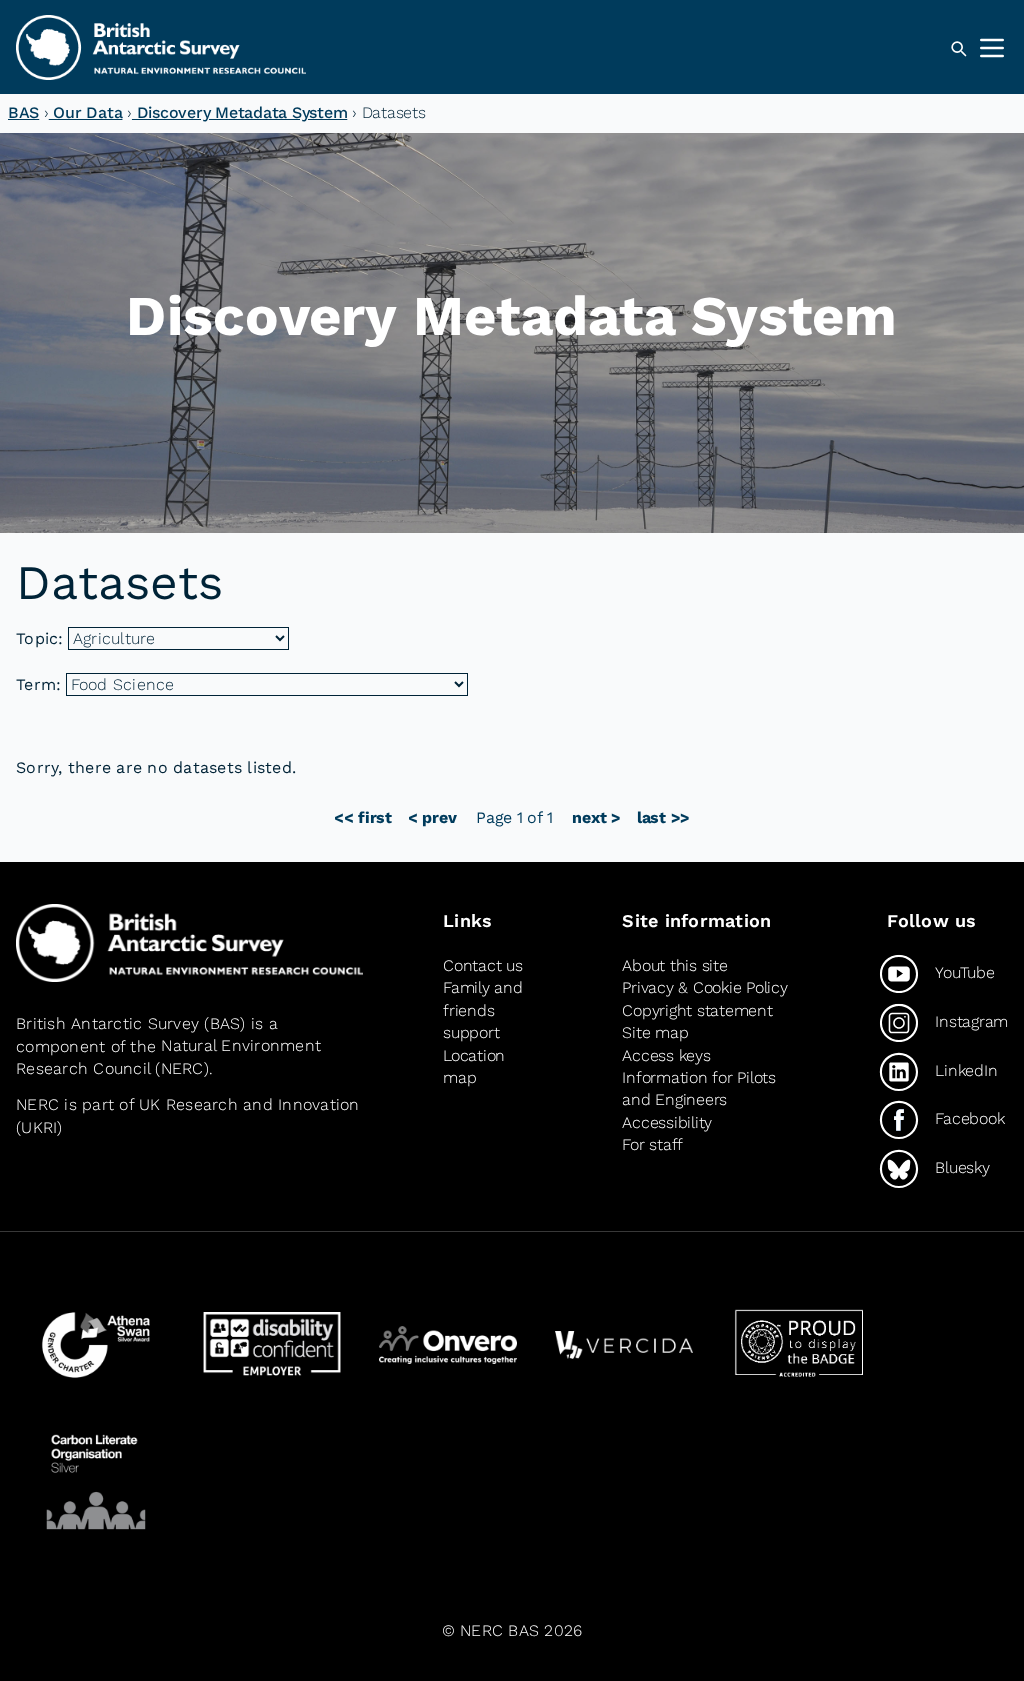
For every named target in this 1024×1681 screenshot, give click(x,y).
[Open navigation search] (958, 49)
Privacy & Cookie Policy (704, 987)
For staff (652, 1144)
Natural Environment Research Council (168, 1057)
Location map (474, 1066)
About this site (674, 965)
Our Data (86, 112)
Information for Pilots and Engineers (698, 1088)
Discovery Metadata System (239, 112)
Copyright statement (697, 1010)
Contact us (482, 965)
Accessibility (667, 1122)
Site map (655, 1032)
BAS (23, 112)
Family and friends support (482, 1010)
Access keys (666, 1055)
